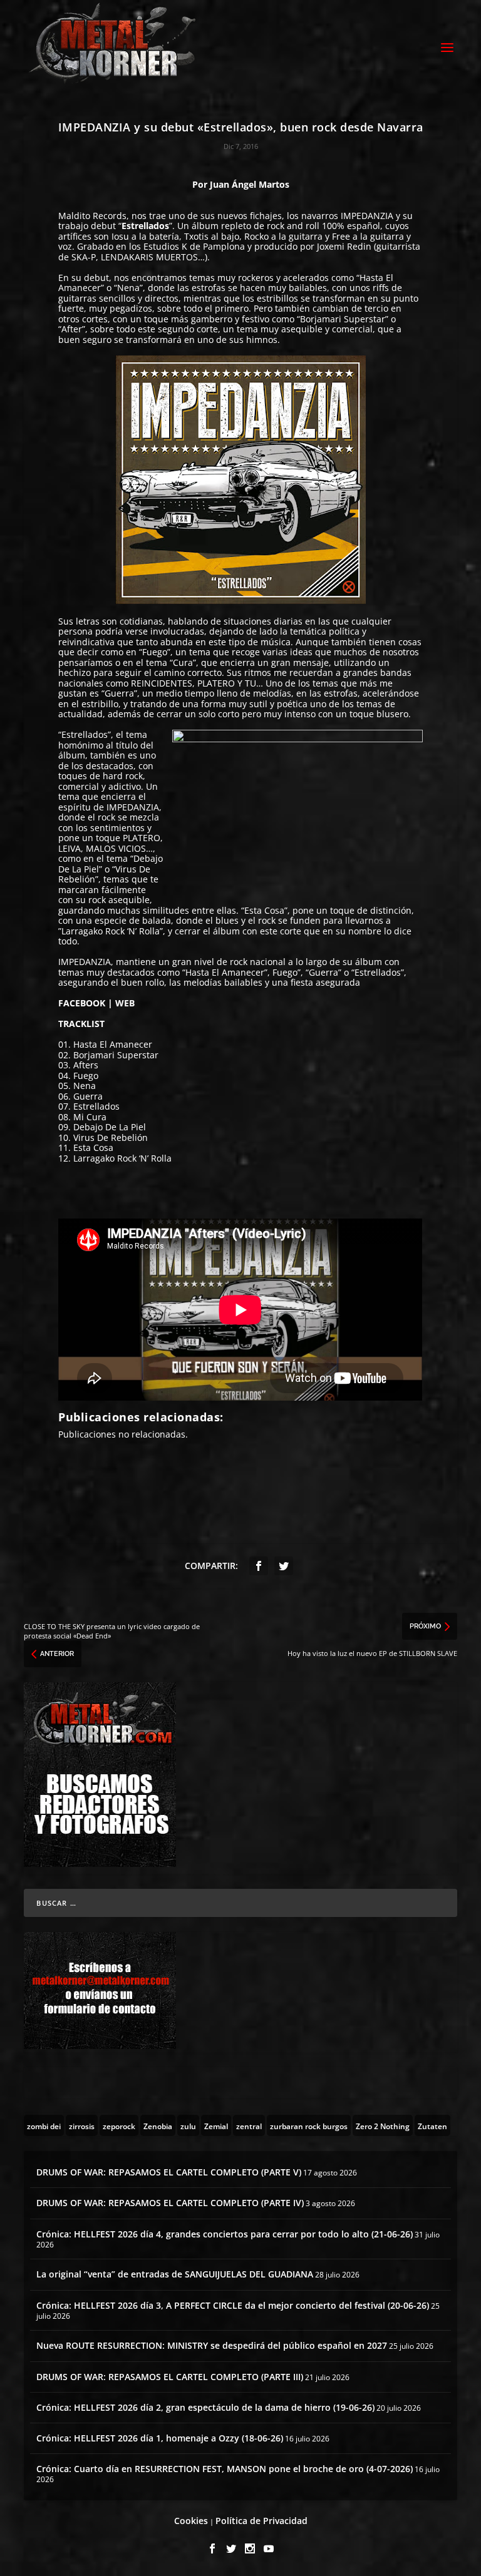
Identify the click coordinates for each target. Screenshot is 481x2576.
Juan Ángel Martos (250, 184)
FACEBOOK (82, 1003)
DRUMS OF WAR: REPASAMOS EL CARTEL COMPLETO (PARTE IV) (170, 2203)
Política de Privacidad (261, 2521)
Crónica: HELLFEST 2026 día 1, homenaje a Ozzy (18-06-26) (160, 2438)
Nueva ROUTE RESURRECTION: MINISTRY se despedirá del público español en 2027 (212, 2345)
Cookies (191, 2521)
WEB (125, 1003)
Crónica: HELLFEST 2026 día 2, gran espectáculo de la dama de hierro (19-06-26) (205, 2407)
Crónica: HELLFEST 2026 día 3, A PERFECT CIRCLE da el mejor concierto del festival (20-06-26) (233, 2305)
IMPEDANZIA (367, 216)
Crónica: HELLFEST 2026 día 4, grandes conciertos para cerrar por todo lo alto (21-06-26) (225, 2234)
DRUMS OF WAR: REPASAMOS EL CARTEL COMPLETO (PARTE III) (170, 2377)
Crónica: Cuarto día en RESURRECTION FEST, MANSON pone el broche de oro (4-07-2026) (225, 2469)
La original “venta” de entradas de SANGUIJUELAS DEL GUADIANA (175, 2274)
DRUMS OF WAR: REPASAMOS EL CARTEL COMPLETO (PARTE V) (169, 2172)
